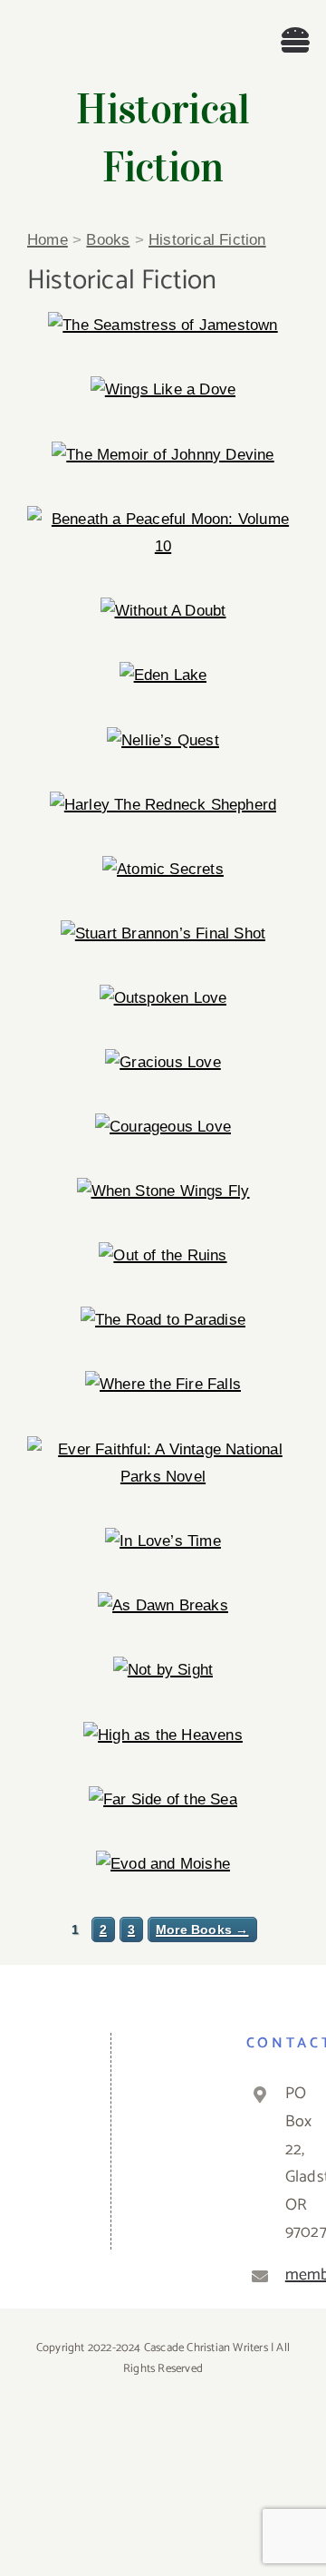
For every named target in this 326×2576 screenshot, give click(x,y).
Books (108, 240)
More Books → (202, 1930)
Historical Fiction (207, 240)
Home (48, 240)
